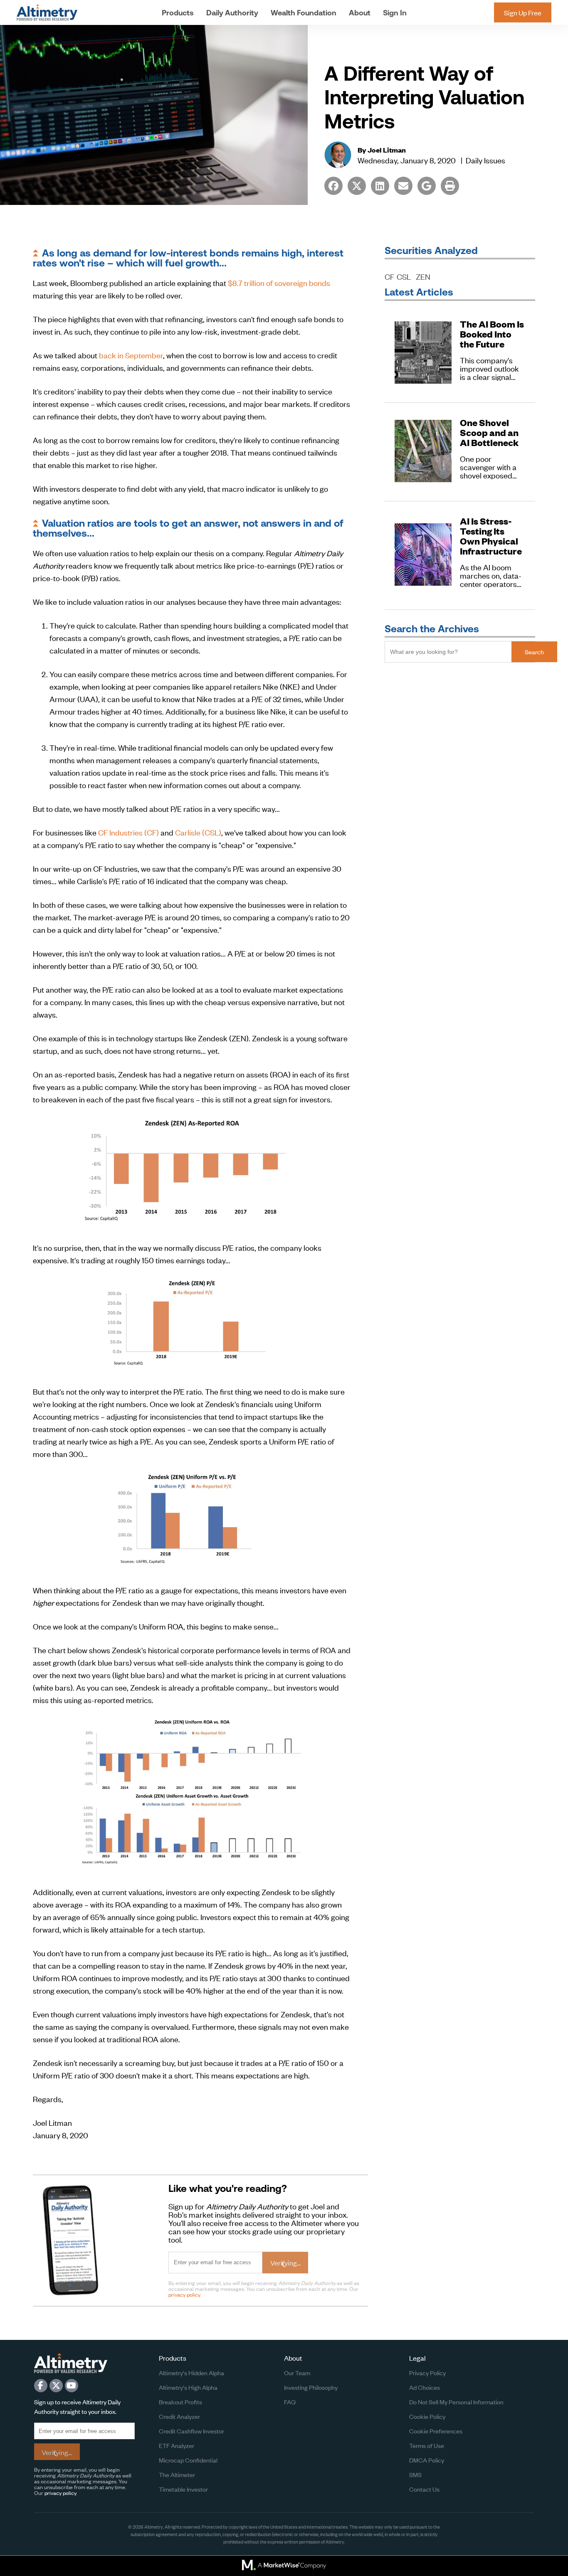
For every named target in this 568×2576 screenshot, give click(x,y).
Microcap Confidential (188, 2460)
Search (534, 652)
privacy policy (184, 2294)
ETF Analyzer (177, 2445)
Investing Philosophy (311, 2387)
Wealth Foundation (304, 13)
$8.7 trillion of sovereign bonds (279, 282)
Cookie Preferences (436, 2431)
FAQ (290, 2402)
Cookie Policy (427, 2416)
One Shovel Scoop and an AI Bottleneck (489, 433)
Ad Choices (425, 2387)
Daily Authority (232, 13)
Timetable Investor (183, 2489)
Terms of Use (427, 2445)
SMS (415, 2474)
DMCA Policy (427, 2460)
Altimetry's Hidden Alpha (191, 2373)
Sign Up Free (523, 12)
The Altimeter (177, 2474)
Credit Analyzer (179, 2416)
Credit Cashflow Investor (191, 2431)
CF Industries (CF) (128, 832)
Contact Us (424, 2489)
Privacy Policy (427, 2373)
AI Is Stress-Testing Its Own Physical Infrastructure (491, 536)
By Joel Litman (382, 150)
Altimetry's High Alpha (188, 2387)
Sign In (395, 13)
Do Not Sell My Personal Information (456, 2402)
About (360, 13)
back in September (131, 355)
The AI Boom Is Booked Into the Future (492, 334)
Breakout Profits (180, 2402)
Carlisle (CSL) (198, 832)
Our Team (297, 2373)
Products (178, 13)
